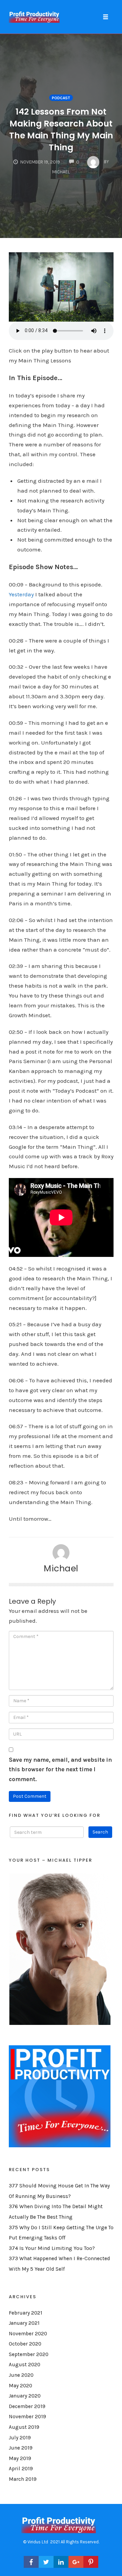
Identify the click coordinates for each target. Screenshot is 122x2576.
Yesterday (21, 594)
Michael (61, 1568)
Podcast (61, 98)
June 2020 (21, 2375)
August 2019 (24, 2427)
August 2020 (25, 2365)
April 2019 (21, 2469)
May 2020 (21, 2386)
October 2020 (25, 2344)
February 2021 (26, 2313)
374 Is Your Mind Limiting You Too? (52, 2248)
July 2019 (20, 2438)
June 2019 (21, 2448)
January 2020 (25, 2396)
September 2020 (29, 2354)
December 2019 (27, 2406)
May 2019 (20, 2458)
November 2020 (28, 2334)
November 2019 (27, 2417)
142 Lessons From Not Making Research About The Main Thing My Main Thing (61, 130)
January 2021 (24, 2323)
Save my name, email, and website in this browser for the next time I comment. (60, 1770)
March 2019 (23, 2479)
